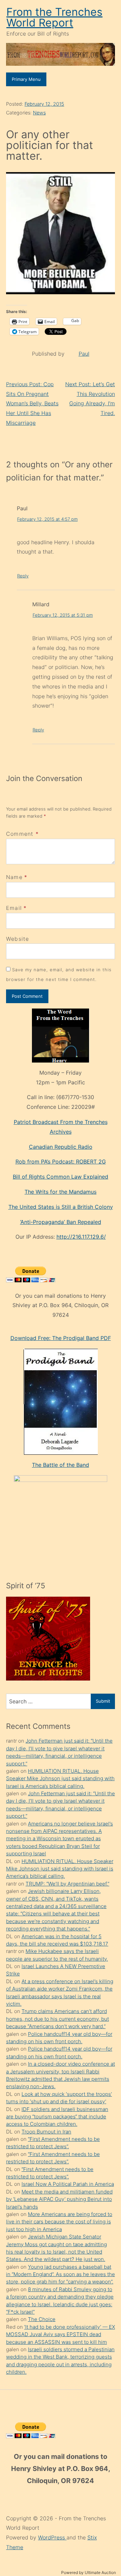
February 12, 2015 (44, 104)
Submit (103, 1701)
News (39, 113)
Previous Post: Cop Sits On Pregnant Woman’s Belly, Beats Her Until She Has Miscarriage (32, 403)
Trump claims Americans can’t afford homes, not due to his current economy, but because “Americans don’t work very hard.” (57, 2019)
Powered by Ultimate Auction (89, 2572)
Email (14, 908)
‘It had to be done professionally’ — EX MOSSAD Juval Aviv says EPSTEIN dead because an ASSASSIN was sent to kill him (61, 2334)
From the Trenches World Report (54, 17)
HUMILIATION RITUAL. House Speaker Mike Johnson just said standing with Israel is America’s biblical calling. (60, 1779)
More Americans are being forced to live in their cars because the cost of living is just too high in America (59, 2222)
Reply (23, 576)
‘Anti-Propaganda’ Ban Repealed (61, 1222)
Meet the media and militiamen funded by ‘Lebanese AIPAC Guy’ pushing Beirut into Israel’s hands (59, 2199)
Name (14, 877)
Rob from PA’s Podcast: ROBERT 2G (61, 1162)
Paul (84, 354)
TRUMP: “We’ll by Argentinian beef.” (67, 1884)
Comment (22, 834)
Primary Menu (26, 79)
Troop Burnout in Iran (46, 2132)
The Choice (42, 2319)
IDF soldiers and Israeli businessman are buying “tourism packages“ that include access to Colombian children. (57, 2117)
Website (18, 939)
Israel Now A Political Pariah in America (68, 2184)
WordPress (52, 2537)
